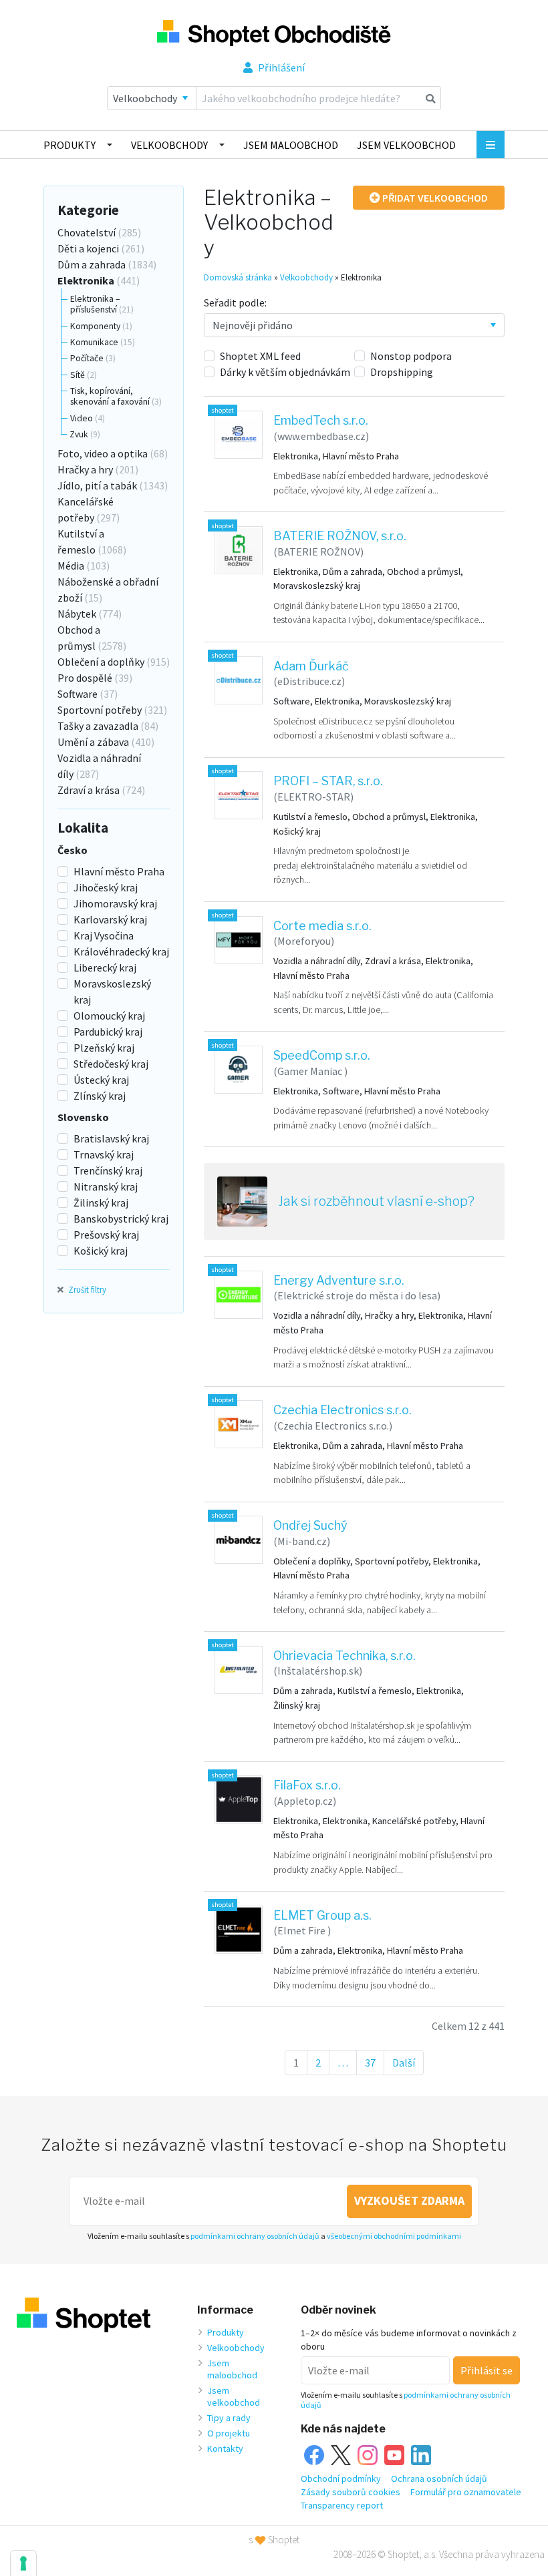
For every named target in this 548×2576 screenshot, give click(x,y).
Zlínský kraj (100, 1096)
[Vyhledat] (431, 98)
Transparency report (342, 2505)
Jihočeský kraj (106, 887)
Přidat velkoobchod (434, 198)
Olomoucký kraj (109, 1016)
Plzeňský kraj (104, 1048)
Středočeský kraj (111, 1064)
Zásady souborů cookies (351, 2492)
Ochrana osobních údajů (439, 2479)
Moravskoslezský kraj (112, 992)
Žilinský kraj (101, 1203)
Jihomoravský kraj (115, 903)
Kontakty (225, 2448)
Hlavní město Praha (119, 871)
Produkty (70, 145)
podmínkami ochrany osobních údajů (255, 2236)
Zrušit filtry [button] (86, 1289)
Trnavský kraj (104, 1154)
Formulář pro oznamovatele (466, 2492)
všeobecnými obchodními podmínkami (394, 2236)
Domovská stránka (238, 277)
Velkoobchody (169, 145)
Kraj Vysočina (104, 935)
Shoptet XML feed (260, 356)
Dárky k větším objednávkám (285, 372)
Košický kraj (101, 1251)
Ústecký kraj (101, 1080)
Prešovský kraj (106, 1235)
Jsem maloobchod (291, 145)
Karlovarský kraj (110, 919)
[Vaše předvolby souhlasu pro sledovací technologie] (23, 2563)
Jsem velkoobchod (406, 145)
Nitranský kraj (106, 1187)
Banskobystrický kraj (121, 1219)
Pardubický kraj (108, 1032)
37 (375, 2063)
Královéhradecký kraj (121, 951)
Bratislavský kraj (111, 1138)
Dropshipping (402, 372)
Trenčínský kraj (108, 1170)
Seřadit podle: (235, 302)
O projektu (229, 2433)
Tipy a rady (229, 2418)
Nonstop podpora (411, 356)
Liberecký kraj (105, 968)
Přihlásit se (487, 2370)
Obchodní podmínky (341, 2479)
